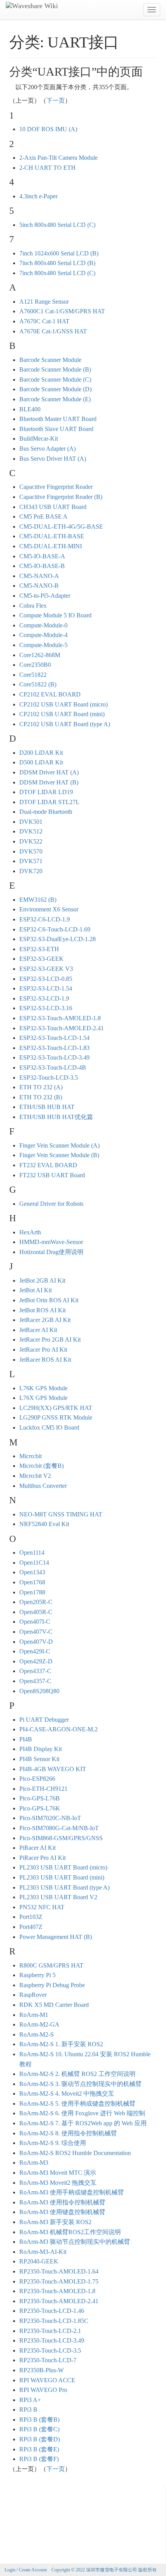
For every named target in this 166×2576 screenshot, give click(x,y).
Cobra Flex (33, 606)
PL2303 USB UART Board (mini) (62, 1877)
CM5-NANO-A (39, 576)
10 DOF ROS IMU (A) (48, 129)
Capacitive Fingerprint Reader (56, 487)
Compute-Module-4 (43, 635)
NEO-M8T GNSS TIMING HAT (61, 1514)
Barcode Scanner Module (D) (55, 389)
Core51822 (33, 675)
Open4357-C (35, 1681)
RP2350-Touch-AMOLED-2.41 (59, 2301)
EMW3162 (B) (38, 900)
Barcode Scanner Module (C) (55, 379)
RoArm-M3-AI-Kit (43, 2252)
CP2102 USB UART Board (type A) (65, 724)
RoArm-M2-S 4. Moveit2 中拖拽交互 (67, 2093)
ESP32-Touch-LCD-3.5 (49, 1078)
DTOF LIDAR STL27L (49, 802)
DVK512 (31, 831)
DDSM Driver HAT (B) (49, 782)
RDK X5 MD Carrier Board (54, 2005)
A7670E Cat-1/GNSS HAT (53, 331)
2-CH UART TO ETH (47, 168)
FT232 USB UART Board (52, 1175)
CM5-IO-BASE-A (42, 556)
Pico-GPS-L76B (40, 1798)
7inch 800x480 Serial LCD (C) (57, 273)
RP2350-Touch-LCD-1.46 (52, 2311)
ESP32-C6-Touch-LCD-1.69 (55, 929)
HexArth (30, 1232)
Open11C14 (34, 1563)
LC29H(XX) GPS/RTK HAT (56, 1408)
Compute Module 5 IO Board (55, 615)
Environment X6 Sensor (49, 909)
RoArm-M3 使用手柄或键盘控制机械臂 (72, 2192)
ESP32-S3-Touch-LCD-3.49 (54, 1057)
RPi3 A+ (30, 2400)
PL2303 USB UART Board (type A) (64, 1887)
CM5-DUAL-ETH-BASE (52, 536)
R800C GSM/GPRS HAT (51, 1965)
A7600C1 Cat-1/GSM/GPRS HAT (62, 311)
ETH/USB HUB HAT (47, 1107)
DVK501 (31, 822)
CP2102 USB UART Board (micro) (64, 704)
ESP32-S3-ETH (39, 949)
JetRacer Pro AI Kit (43, 1350)
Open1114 (32, 1553)
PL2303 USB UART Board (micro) (63, 1867)
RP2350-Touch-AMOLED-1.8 (57, 2291)
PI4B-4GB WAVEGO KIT (53, 1769)
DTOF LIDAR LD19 (46, 792)
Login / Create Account (26, 2570)
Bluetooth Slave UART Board (56, 429)
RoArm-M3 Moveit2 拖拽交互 (58, 2183)
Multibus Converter (43, 1486)
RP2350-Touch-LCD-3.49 (52, 2340)
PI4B (26, 1739)
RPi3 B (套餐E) (39, 2449)
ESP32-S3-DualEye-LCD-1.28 (58, 939)
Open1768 (32, 1582)
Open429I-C (35, 1651)
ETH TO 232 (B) (41, 1097)
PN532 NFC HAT (42, 1907)
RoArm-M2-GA (39, 2024)
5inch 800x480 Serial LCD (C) (57, 225)
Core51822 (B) (38, 684)
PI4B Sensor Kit (39, 1759)
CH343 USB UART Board (53, 507)
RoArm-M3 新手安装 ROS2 (55, 2222)
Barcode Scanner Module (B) (55, 369)
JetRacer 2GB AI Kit (45, 1320)
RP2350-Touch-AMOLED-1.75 (59, 2281)
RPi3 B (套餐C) (39, 2429)
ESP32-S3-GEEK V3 (46, 969)
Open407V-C (36, 1632)
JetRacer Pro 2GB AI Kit (50, 1340)
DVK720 (31, 871)
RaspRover (33, 1995)
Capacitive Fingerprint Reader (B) (61, 497)
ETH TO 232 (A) (41, 1087)
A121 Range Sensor (44, 302)
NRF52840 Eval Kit (44, 1524)
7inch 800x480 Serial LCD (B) (57, 263)
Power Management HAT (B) (56, 1937)
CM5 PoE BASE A (43, 516)
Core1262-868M (40, 655)
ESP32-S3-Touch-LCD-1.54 (54, 1038)
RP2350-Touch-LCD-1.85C (54, 2321)
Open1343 (32, 1572)
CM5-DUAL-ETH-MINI (51, 546)
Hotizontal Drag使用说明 (51, 1252)
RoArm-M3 (34, 2163)
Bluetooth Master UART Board (58, 419)
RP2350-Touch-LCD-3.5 (50, 2350)
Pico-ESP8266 (37, 1779)
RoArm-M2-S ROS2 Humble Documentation (75, 2153)
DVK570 (31, 851)
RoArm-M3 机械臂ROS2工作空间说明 (70, 2232)
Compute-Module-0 (43, 625)
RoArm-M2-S (36, 2034)
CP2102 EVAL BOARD (50, 694)
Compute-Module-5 (43, 645)
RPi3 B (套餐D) (40, 2439)
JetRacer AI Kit (38, 1330)
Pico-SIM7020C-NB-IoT (50, 1818)
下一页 (56, 101)
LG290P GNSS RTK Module (56, 1417)
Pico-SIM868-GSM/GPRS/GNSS (61, 1838)
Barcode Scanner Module (50, 360)
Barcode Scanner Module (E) (55, 399)
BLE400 (30, 409)
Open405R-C (36, 1612)
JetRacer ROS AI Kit (45, 1360)
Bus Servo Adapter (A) (47, 449)
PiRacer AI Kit (37, 1848)
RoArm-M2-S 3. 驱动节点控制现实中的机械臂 (80, 2084)
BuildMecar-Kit (39, 439)
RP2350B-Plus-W (41, 2370)
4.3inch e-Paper (38, 196)
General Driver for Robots (51, 1204)
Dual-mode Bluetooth (46, 812)
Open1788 (32, 1592)
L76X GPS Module (43, 1398)
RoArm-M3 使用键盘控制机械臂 (62, 2212)
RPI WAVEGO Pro (43, 2390)
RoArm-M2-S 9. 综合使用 (53, 2143)
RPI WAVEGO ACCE (47, 2380)
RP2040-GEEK (39, 2261)
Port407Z (31, 1927)
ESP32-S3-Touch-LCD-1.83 (54, 1048)
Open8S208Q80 (39, 1691)
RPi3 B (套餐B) (39, 2420)
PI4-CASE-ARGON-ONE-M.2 (58, 1729)
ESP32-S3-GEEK (41, 959)
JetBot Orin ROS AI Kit (49, 1300)
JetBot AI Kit (36, 1290)
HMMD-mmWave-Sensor (51, 1242)
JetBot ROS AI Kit (42, 1310)
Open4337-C (35, 1671)
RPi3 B (28, 2410)
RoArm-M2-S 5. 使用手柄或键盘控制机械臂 (77, 2104)
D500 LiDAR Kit (41, 762)
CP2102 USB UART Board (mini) (62, 714)
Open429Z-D (36, 1661)
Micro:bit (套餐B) (41, 1466)
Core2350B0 (35, 665)
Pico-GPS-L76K (40, 1808)
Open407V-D (36, 1642)
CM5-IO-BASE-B (42, 566)
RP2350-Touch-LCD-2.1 (50, 2331)
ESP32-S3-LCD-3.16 (46, 1008)
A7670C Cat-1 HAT (44, 321)
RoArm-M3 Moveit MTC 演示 (58, 2173)
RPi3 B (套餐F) (39, 2459)
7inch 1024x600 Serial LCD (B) (59, 253)
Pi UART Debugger (44, 1720)
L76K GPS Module (43, 1388)
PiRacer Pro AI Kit (42, 1858)
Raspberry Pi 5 (37, 1975)
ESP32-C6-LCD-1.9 (45, 919)
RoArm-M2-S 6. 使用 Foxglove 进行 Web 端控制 (82, 2113)
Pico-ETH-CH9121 (43, 1789)
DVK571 (31, 861)
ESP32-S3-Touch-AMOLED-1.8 (60, 1018)
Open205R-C (36, 1602)
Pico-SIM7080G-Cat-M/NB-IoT (59, 1828)
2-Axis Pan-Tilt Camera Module (58, 158)
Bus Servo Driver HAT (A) (53, 459)
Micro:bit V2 (35, 1476)
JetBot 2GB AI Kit (42, 1280)
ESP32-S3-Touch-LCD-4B (53, 1067)
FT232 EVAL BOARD (48, 1165)
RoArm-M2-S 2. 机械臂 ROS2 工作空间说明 (77, 2074)
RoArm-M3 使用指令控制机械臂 (62, 2202)
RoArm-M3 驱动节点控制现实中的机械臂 (75, 2242)
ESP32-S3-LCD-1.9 (44, 998)
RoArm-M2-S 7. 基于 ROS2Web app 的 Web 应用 (83, 2123)
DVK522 (31, 841)
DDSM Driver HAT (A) (49, 772)
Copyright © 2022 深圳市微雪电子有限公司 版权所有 (104, 2570)
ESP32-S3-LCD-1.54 (46, 988)
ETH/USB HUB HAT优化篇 (56, 1117)
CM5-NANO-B (39, 586)
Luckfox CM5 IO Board (49, 1427)
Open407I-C (35, 1622)
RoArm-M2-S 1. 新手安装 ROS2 (61, 2044)
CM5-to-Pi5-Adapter (45, 596)
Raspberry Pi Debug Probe (52, 1985)
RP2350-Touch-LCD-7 (48, 2360)
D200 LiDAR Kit (41, 753)
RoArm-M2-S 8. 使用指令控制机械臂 (68, 2133)
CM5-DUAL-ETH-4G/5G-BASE (61, 527)
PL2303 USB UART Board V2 (58, 1897)
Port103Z (31, 1917)
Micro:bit (30, 1456)
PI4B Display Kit (41, 1749)
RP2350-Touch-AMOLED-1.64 (59, 2271)
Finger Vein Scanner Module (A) (59, 1145)
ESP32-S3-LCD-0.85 (46, 979)
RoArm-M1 (34, 2015)
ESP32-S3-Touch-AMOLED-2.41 (62, 1028)
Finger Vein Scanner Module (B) (59, 1155)
